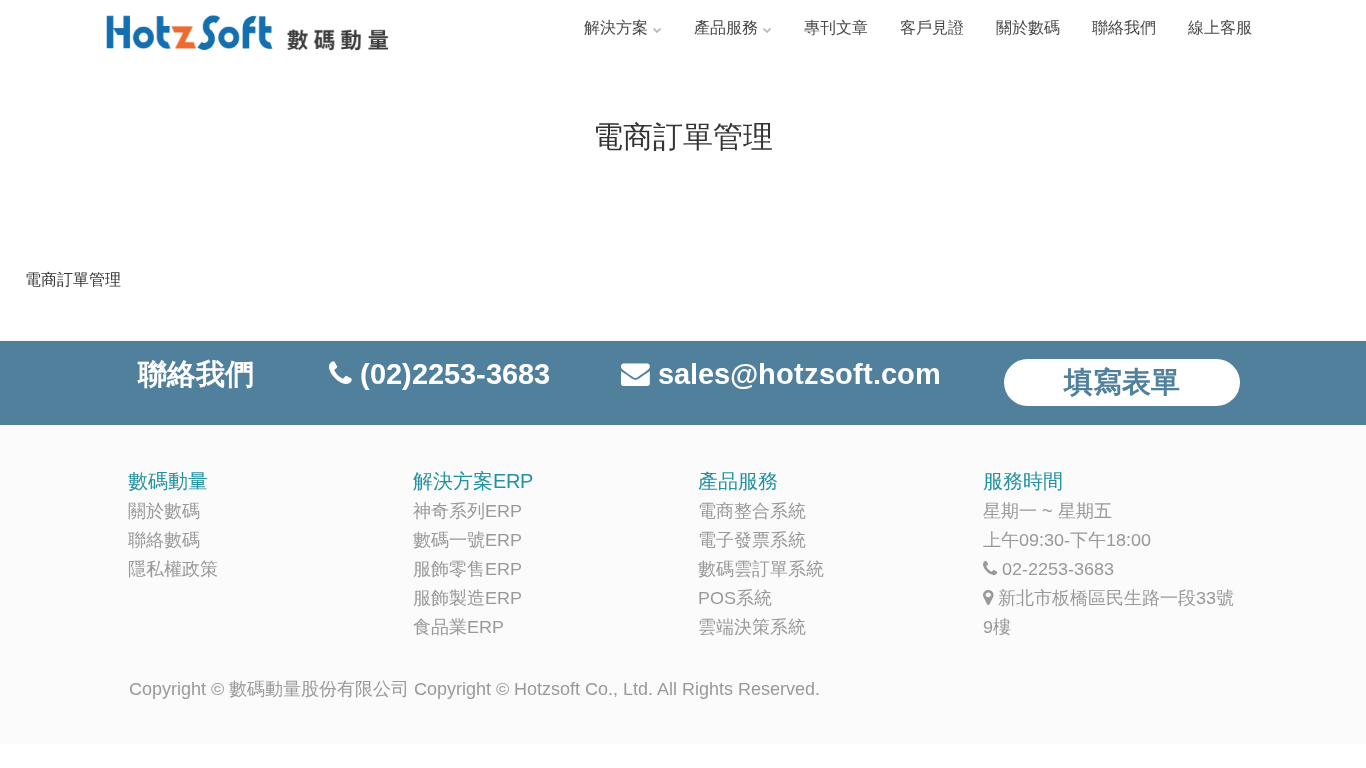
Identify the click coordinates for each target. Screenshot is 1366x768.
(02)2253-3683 (455, 374)
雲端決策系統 (752, 627)
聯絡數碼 (164, 540)
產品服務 (726, 27)
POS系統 (735, 598)
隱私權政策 (173, 569)
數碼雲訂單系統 (761, 569)
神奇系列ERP (467, 511)
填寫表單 (1122, 382)
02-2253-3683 (1058, 569)
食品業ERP (458, 627)
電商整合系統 (752, 511)
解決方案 (616, 27)
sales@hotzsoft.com (799, 374)
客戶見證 (932, 27)
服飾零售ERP (467, 569)
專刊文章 (836, 27)
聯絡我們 (1124, 27)
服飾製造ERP (467, 598)
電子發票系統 (752, 540)
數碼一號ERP (467, 540)
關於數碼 (1028, 27)
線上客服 (1220, 27)
